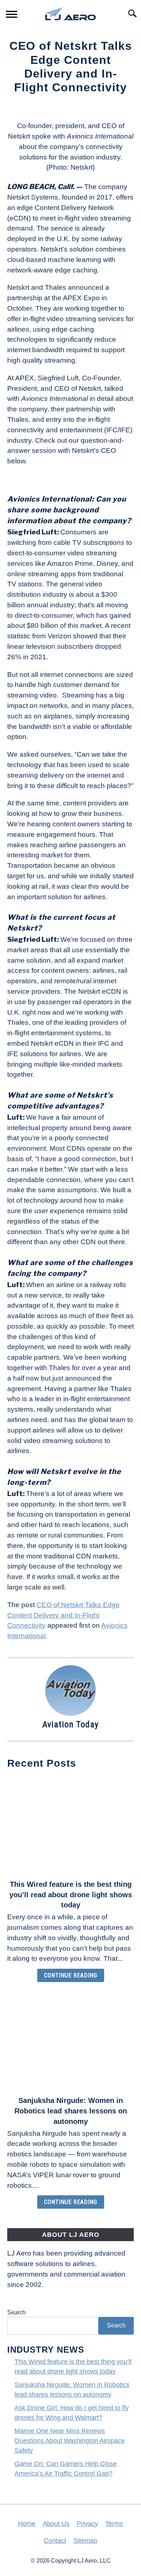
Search (16, 2312)
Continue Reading (71, 1975)
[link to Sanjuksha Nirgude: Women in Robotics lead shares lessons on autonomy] (70, 2041)
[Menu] (12, 15)
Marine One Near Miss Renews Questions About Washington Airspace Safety (70, 2441)
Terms (114, 2524)
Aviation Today (70, 1724)
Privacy (87, 2524)
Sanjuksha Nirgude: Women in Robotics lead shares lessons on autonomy (71, 2111)
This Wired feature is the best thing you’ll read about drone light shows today (71, 1895)
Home (27, 2524)
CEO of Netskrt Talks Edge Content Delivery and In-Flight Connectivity (63, 1615)
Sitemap (85, 2541)
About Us (56, 2524)
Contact (55, 2541)
